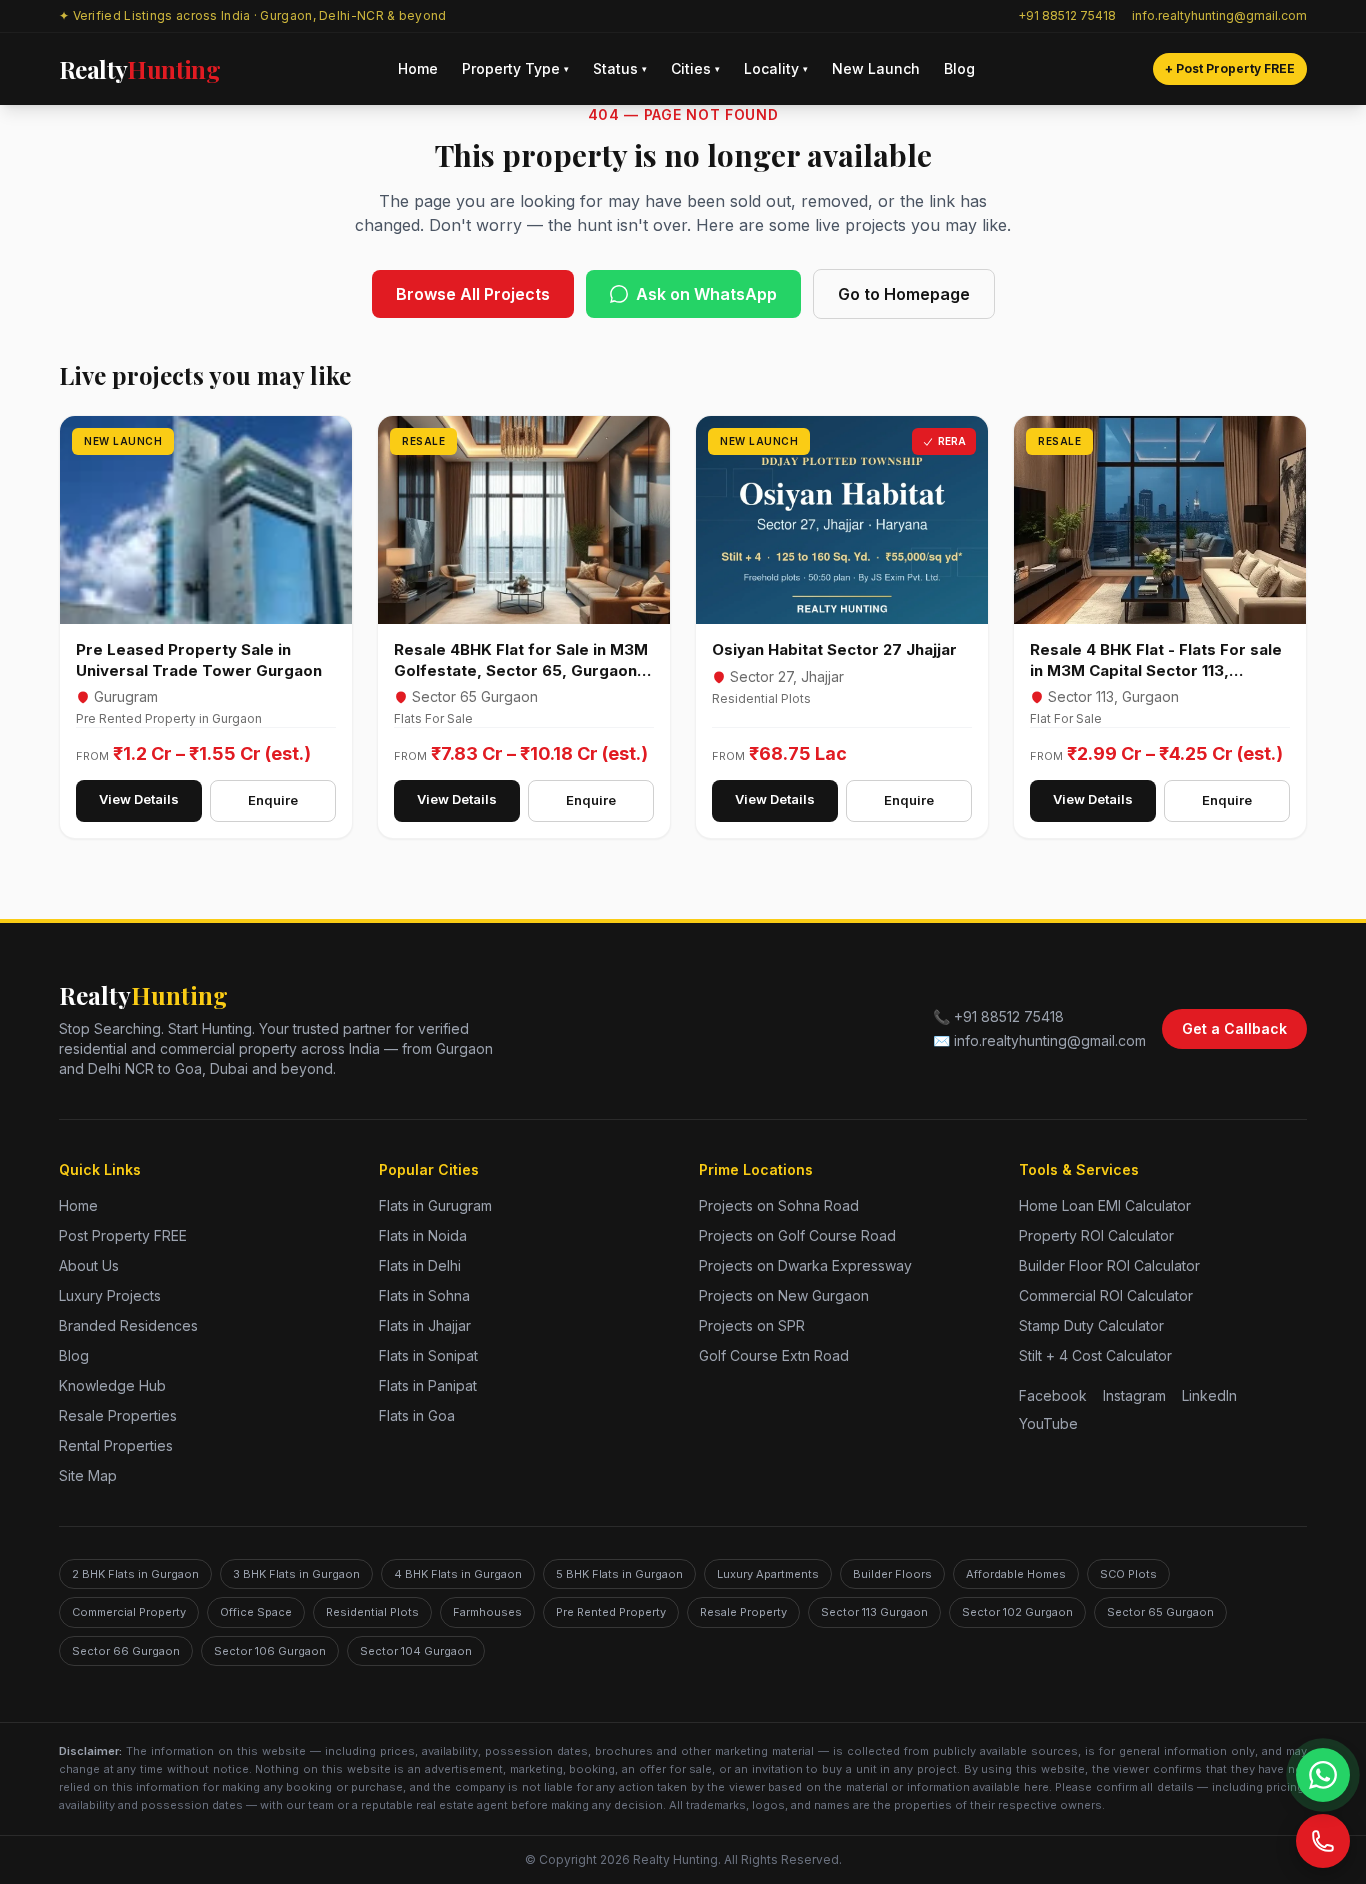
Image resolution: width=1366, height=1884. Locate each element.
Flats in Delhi (420, 1265)
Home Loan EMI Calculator (1105, 1205)
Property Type (515, 68)
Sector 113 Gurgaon (874, 1612)
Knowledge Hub (112, 1385)
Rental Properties (116, 1445)
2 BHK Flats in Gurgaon (135, 1574)
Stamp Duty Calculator (1091, 1325)
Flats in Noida (423, 1235)
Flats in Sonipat (428, 1355)
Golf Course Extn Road (774, 1355)
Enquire (273, 800)
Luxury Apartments (768, 1574)
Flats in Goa (417, 1415)
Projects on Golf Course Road (797, 1235)
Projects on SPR (752, 1325)
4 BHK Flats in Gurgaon (458, 1574)
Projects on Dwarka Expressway (805, 1265)
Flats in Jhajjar (425, 1325)
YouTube (1048, 1423)
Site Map (88, 1475)
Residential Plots (372, 1612)
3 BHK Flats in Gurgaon (296, 1574)
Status (620, 68)
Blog (959, 68)
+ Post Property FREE (1230, 68)
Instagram (1134, 1395)
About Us (89, 1265)
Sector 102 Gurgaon (1017, 1612)
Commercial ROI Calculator (1106, 1295)
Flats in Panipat (428, 1385)
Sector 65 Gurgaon (1160, 1612)
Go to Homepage (904, 294)
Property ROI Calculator (1096, 1235)
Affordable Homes (1016, 1574)
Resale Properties (118, 1415)
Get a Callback (1234, 1028)
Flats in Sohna (424, 1295)
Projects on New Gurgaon (784, 1295)
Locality (776, 68)
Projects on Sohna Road (779, 1205)
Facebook (1053, 1395)
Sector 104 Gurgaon (416, 1651)
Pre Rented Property (611, 1612)
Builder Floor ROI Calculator (1109, 1265)
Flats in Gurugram (435, 1205)
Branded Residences (128, 1325)
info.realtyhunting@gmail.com (1219, 15)
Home (418, 68)
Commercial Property (129, 1612)
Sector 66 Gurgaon (126, 1651)
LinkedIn (1209, 1395)
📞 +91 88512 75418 (998, 1016)
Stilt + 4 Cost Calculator (1095, 1355)
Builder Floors (892, 1574)
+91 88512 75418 (1067, 15)
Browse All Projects (473, 294)
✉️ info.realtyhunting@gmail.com (1039, 1040)
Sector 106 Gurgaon (270, 1651)
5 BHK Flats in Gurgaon (619, 1574)
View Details (139, 799)
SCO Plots (1128, 1574)
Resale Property (743, 1612)
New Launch (876, 68)
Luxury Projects (110, 1295)
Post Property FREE (123, 1235)
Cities (695, 68)
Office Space (256, 1612)
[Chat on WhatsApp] (1323, 1775)
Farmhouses (487, 1612)
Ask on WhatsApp (706, 294)
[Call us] (1323, 1841)
